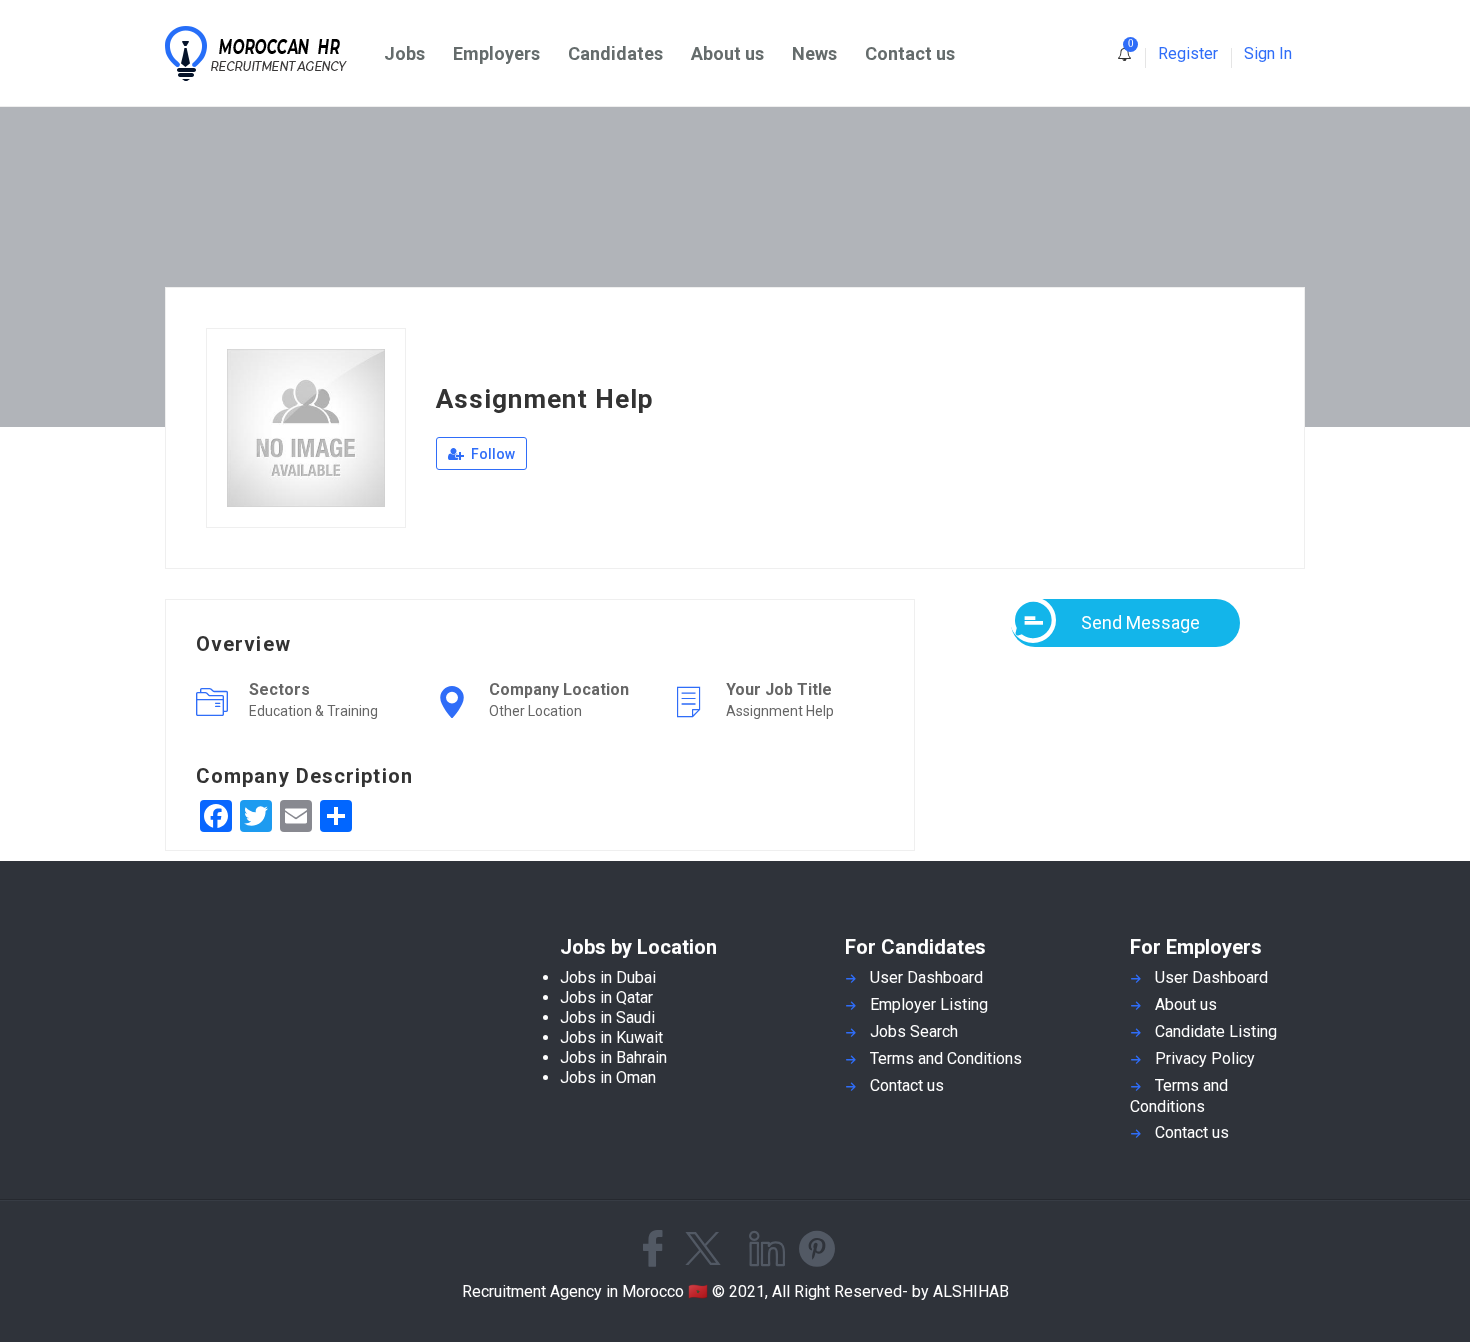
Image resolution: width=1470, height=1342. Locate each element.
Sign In (1268, 53)
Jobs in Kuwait (611, 1037)
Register (1188, 53)
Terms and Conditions (946, 1058)
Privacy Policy (1205, 1058)
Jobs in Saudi (607, 1017)
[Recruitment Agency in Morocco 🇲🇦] (267, 53)
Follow (491, 454)
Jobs (404, 53)
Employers (496, 53)
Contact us (910, 53)
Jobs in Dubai (608, 977)
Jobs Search (914, 1031)
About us (727, 53)
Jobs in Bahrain (613, 1057)
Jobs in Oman (608, 1077)
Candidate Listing (1216, 1031)
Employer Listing (929, 1004)
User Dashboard (926, 977)
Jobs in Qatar (606, 997)
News (814, 53)
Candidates (615, 53)
